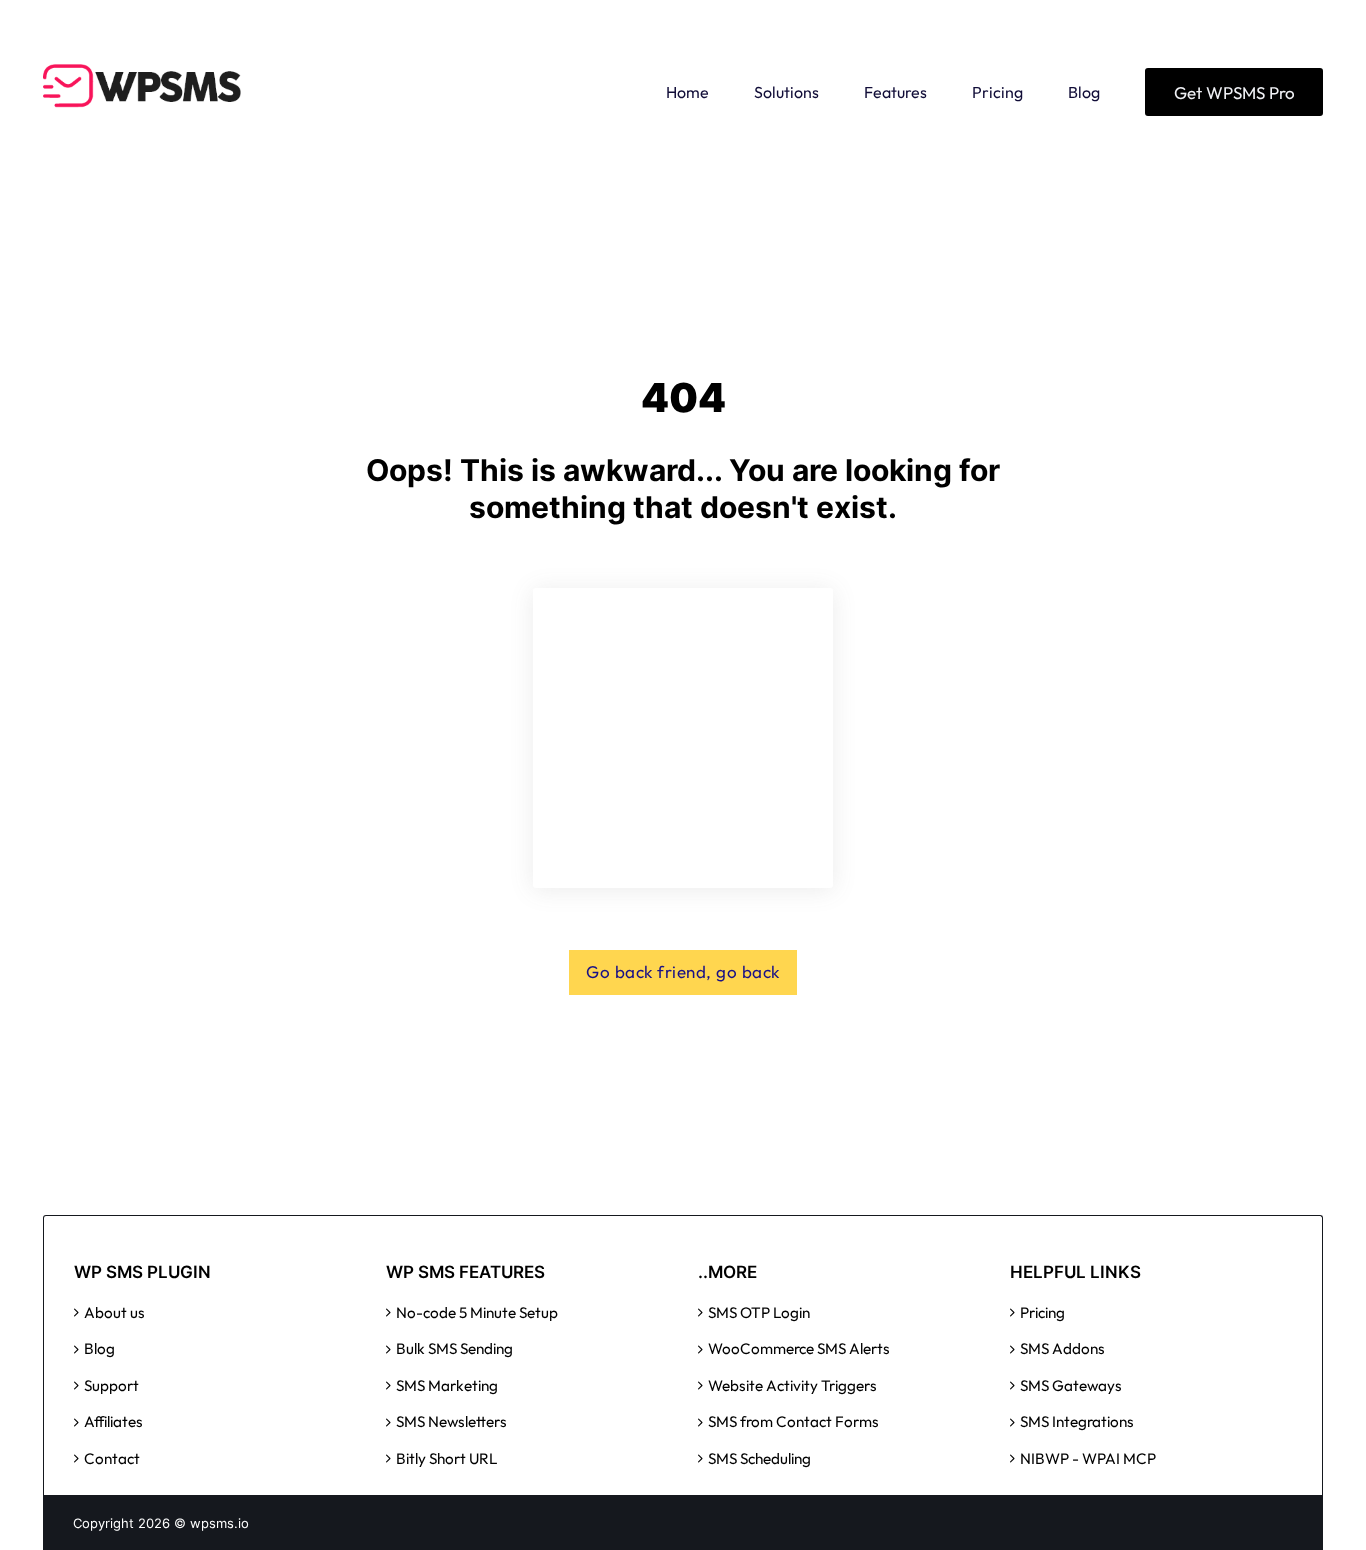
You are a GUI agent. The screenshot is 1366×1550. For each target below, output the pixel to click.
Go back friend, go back (683, 971)
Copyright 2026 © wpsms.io (161, 1523)
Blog (1084, 92)
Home (687, 92)
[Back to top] (1306, 1500)
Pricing (997, 92)
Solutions (786, 92)
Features (895, 92)
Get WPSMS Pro (1234, 92)
